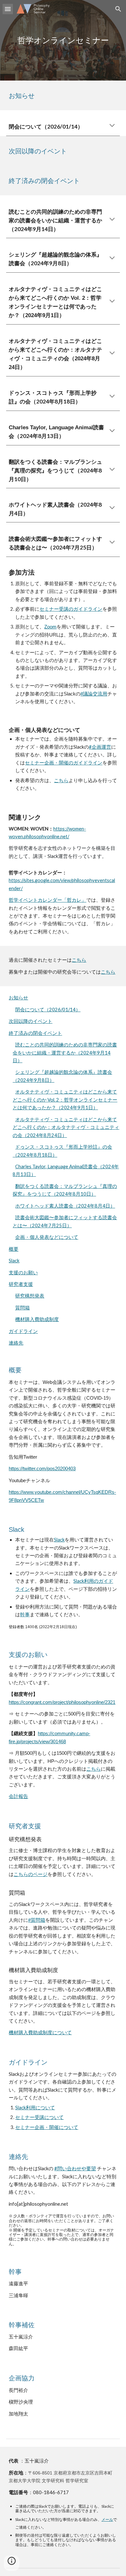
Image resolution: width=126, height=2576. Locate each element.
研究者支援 (21, 1284)
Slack (14, 1261)
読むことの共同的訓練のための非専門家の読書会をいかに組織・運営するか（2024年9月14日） (65, 1053)
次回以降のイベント (31, 1021)
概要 (14, 1249)
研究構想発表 (30, 1296)
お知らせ (18, 998)
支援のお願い (23, 1273)
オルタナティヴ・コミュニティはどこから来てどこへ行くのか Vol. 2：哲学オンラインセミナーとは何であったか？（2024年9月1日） (65, 1100)
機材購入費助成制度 (37, 1319)
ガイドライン (23, 1331)
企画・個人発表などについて (47, 1237)
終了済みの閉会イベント (35, 1033)
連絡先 (16, 1343)
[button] (8, 9)
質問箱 (22, 1308)
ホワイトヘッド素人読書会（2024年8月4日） (65, 1206)
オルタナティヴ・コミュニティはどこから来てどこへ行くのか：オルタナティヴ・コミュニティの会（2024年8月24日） (66, 1127)
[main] (63, 40)
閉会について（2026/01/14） (48, 1010)
